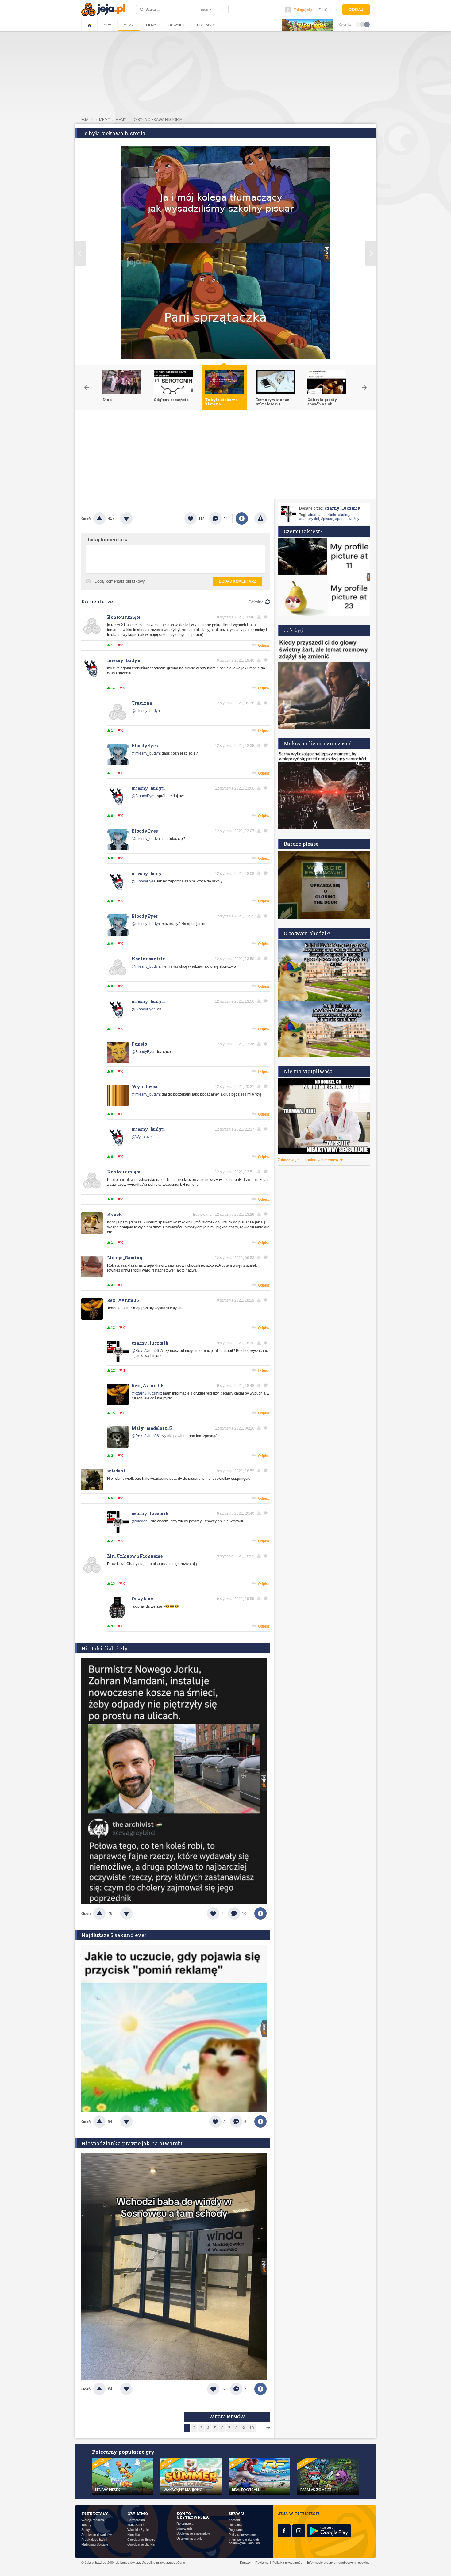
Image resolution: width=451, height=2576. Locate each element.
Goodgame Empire (141, 2540)
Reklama (235, 2525)
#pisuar (327, 519)
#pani (340, 519)
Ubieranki (206, 25)
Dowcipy (176, 25)
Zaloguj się (303, 10)
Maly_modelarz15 (152, 1428)
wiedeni (116, 1471)
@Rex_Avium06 (145, 1351)
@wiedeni (140, 1521)
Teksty (86, 2525)
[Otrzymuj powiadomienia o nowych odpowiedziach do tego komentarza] (267, 617)
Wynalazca (145, 1087)
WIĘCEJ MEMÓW (227, 2417)
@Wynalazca (143, 1137)
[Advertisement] (225, 456)
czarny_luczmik (150, 1343)
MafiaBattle (135, 2525)
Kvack (115, 1214)
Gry (107, 25)
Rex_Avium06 (123, 1300)
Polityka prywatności (244, 2535)
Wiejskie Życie (138, 2530)
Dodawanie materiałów (193, 2534)
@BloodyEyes (143, 796)
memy (105, 120)
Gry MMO (138, 2513)
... (260, 2428)
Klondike (134, 2535)
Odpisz (264, 645)
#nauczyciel (309, 519)
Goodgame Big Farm (143, 2545)
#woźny (353, 519)
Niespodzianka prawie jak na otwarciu (132, 2143)
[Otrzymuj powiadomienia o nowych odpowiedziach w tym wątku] (267, 660)
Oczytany (143, 1599)
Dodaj (356, 10)
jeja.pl (87, 120)
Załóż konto (328, 10)
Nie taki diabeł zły (105, 1648)
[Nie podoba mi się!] (134, 519)
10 (252, 2428)
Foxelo (139, 1044)
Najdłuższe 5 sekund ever (114, 1935)
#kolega (345, 515)
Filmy (151, 25)
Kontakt (234, 2520)
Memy (129, 25)
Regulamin (236, 2530)
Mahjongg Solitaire (95, 2545)
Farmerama (136, 2520)
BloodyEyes (145, 746)
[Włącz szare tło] (363, 24)
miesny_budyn (124, 660)
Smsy (86, 2530)
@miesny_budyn (146, 711)
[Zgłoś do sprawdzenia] (260, 519)
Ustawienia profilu (189, 2538)
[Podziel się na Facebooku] (242, 519)
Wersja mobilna (93, 2520)
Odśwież (256, 602)
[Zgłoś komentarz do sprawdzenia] (260, 617)
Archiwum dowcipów (96, 2535)
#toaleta (315, 515)
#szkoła (330, 515)
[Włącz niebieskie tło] (367, 24)
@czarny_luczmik (146, 1393)
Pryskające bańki (94, 2540)
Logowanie (184, 2529)
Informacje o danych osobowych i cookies (244, 2541)
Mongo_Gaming (125, 1258)
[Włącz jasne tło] (358, 24)
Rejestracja (185, 2524)
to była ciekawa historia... (158, 120)
